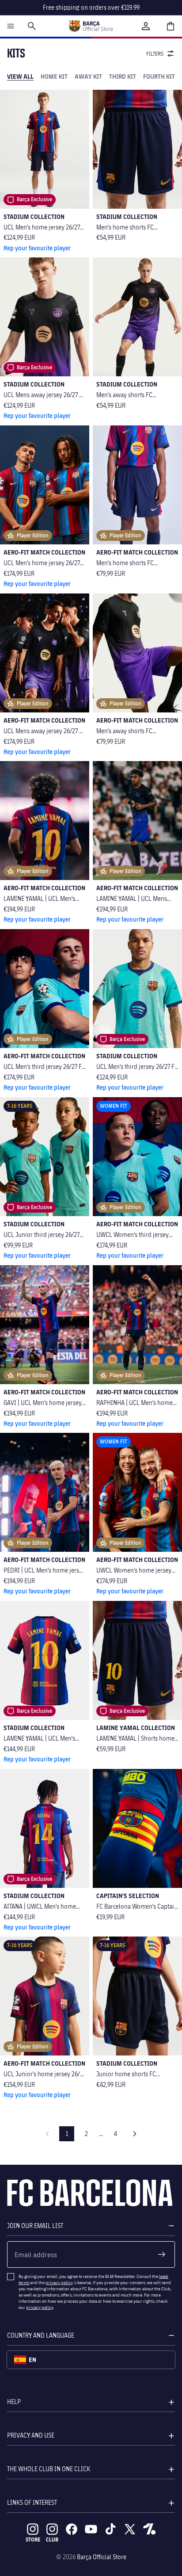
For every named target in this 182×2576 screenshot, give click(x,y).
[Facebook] (72, 2529)
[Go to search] (32, 26)
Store (33, 2540)
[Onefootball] (149, 2529)
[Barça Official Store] (91, 26)
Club (52, 2540)
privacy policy (59, 2282)
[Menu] (11, 26)
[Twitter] (130, 2529)
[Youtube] (91, 2529)
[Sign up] (162, 2254)
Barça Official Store (102, 2557)
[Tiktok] (110, 2529)
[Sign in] (146, 26)
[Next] (135, 2134)
